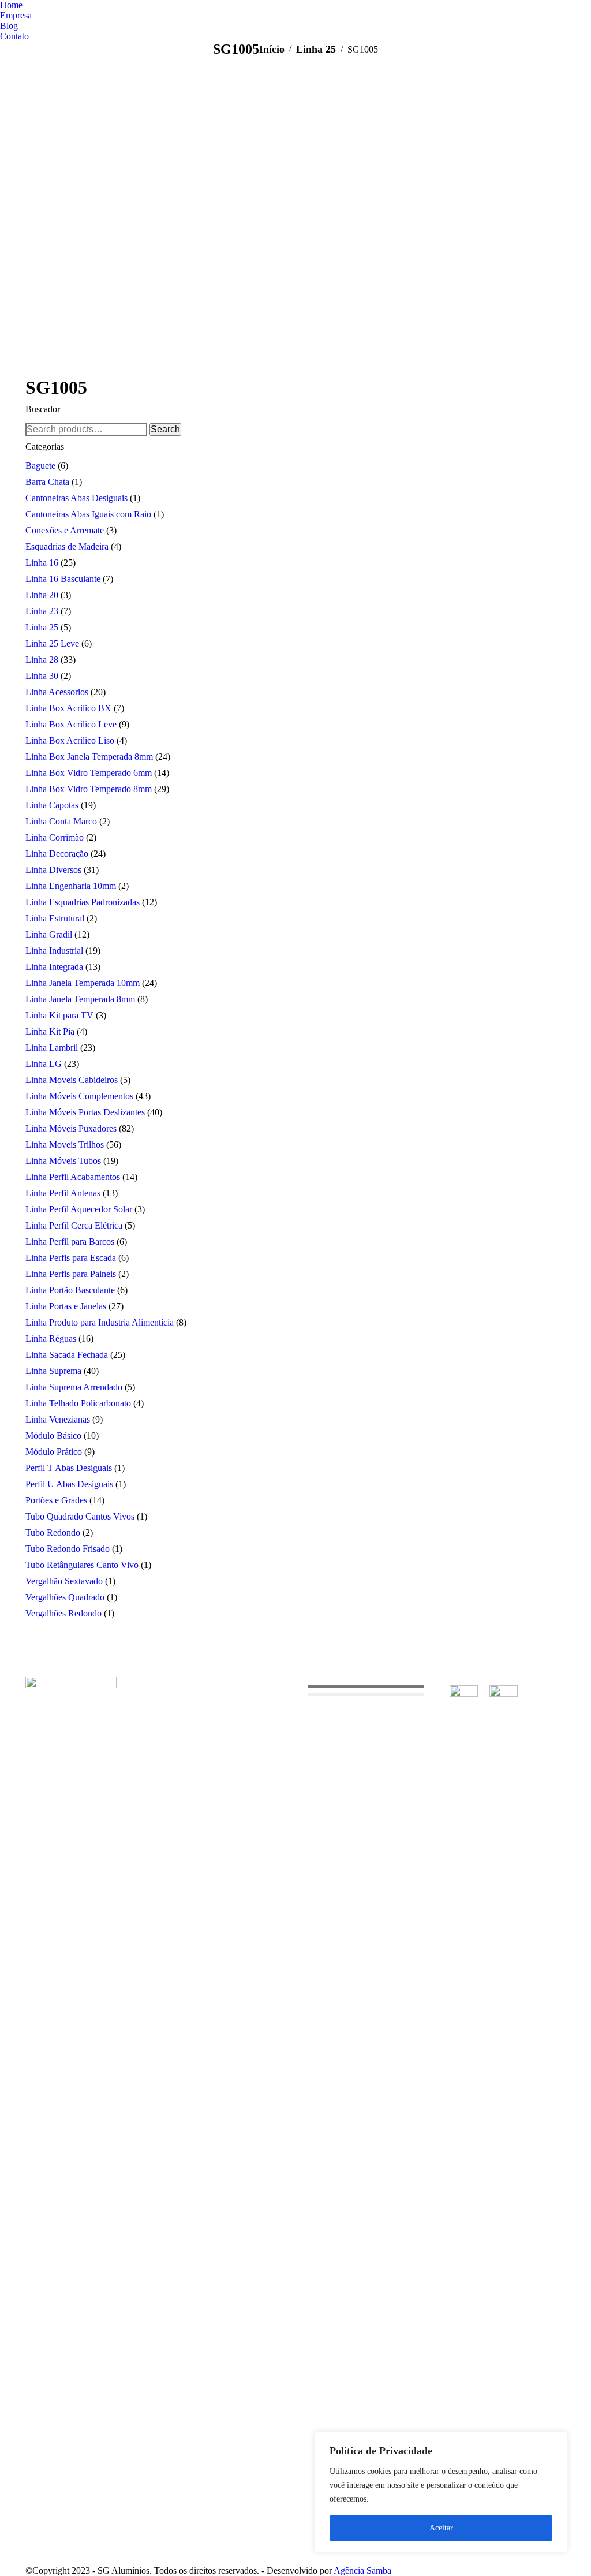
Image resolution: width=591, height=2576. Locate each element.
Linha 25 (42, 627)
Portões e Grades (56, 1500)
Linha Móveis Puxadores (71, 1128)
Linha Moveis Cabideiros (72, 1080)
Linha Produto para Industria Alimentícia (100, 1322)
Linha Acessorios (57, 692)
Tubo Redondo (53, 1532)
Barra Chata (47, 482)
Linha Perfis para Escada (71, 1258)
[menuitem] (11, 5)
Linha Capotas (52, 805)
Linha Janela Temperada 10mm (83, 983)
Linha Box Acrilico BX (68, 708)
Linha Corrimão (55, 837)
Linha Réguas (51, 1339)
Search (165, 429)
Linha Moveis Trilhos (65, 1145)
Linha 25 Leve (52, 643)
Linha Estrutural (55, 918)
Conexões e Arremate (65, 530)
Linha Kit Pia (50, 1031)
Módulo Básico (53, 1436)
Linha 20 (42, 595)
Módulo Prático (54, 1452)
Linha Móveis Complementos (79, 1096)
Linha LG (44, 1064)
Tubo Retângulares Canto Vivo (82, 1565)
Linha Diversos (53, 870)
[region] (441, 2492)
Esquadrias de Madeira (67, 546)
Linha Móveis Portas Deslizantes (85, 1112)
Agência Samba (362, 2571)
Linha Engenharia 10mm (71, 886)
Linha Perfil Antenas (63, 1193)
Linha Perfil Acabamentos (73, 1177)
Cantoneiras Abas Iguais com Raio (88, 514)
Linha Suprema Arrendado (74, 1387)
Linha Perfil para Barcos (70, 1242)
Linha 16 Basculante (63, 579)
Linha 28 (42, 660)
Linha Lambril (52, 1048)
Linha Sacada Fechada (67, 1355)
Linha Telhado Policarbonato (78, 1403)
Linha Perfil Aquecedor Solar (79, 1209)
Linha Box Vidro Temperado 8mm (89, 789)
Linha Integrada (54, 967)
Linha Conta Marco (61, 821)
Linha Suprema (53, 1371)
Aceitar (441, 2528)
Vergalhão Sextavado (64, 1581)
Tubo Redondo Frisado (68, 1549)
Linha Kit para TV (59, 1015)
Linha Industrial (54, 951)
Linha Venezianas (58, 1419)
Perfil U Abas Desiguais (69, 1484)
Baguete (40, 466)
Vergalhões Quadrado (65, 1597)
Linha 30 (42, 676)
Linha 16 (42, 563)
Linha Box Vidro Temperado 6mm (89, 773)
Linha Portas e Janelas (66, 1306)
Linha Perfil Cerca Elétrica (74, 1225)
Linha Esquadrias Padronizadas (83, 902)
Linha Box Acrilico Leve (71, 724)
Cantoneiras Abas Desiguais (76, 498)
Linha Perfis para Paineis (71, 1274)
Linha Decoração (57, 854)
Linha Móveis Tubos (63, 1161)
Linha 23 (42, 611)
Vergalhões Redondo (63, 1613)
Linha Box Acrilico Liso (70, 740)
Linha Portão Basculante (70, 1290)
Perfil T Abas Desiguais (69, 1468)
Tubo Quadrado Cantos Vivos (80, 1516)
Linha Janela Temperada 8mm (80, 999)
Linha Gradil (49, 934)
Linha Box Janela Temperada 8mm (89, 757)
